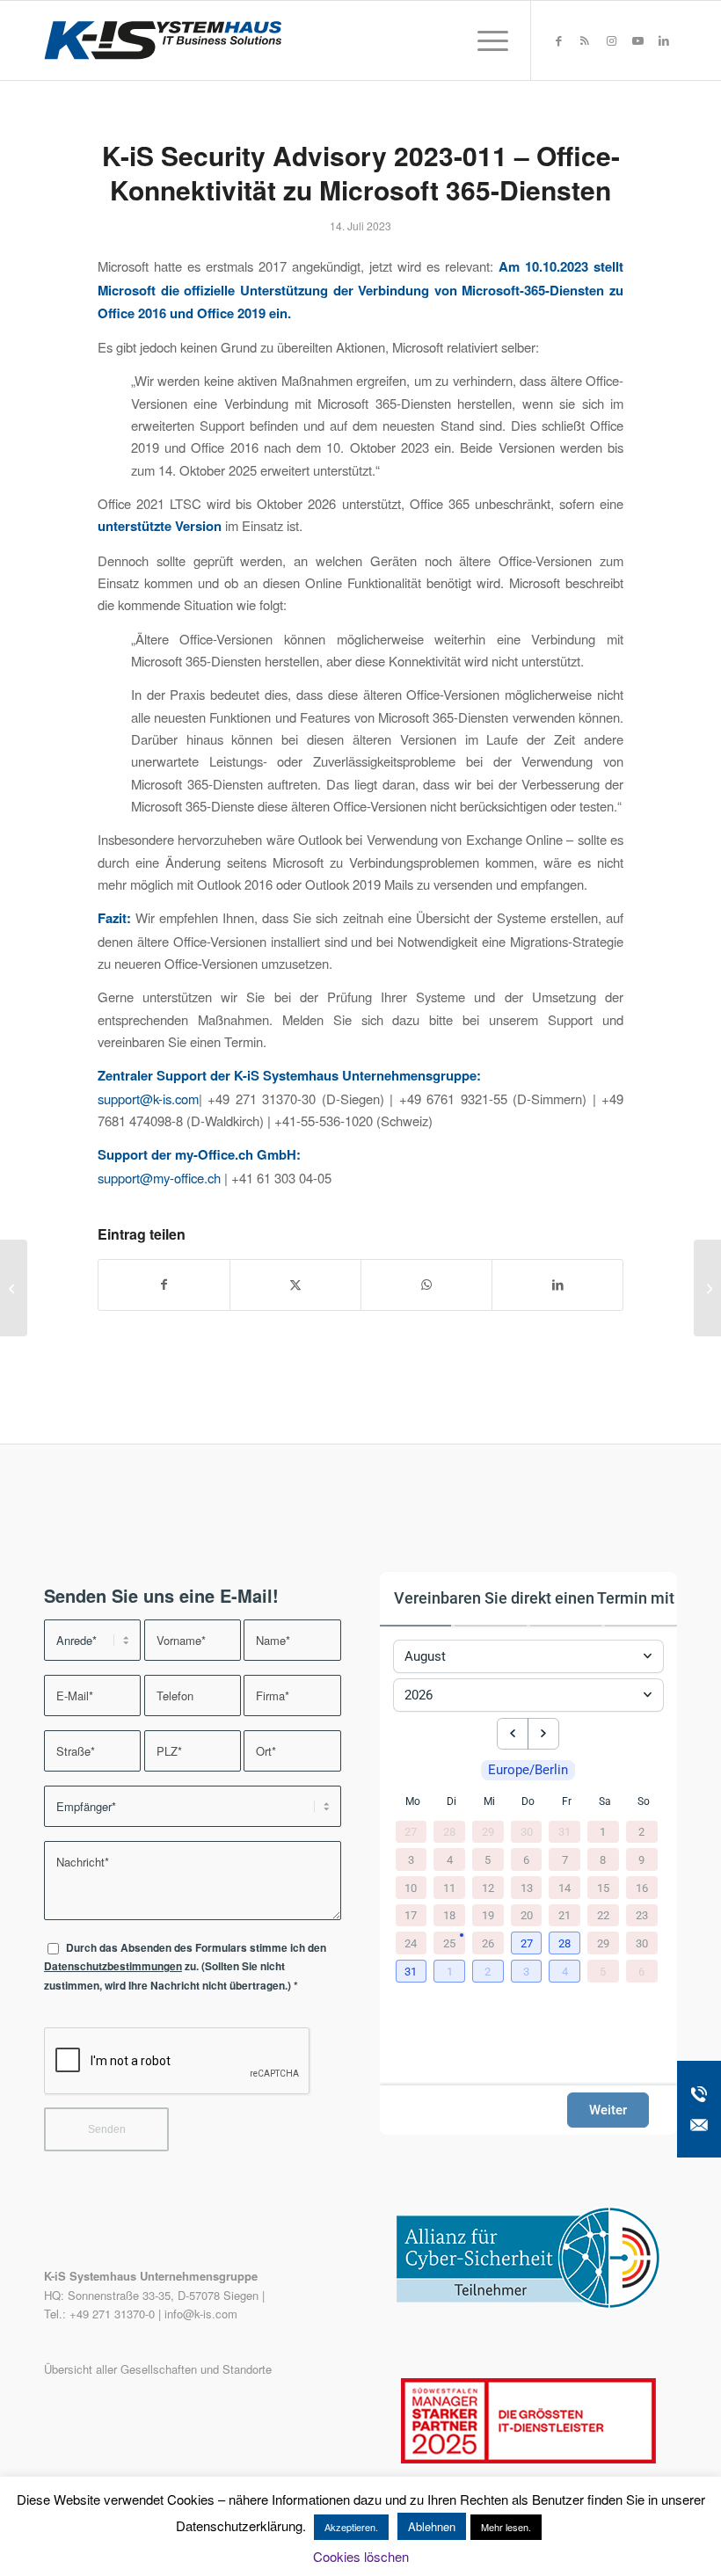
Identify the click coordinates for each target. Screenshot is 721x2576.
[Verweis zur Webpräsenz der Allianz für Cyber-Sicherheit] (528, 2304)
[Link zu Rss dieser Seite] (585, 40)
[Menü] (484, 40)
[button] (528, 1944)
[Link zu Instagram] (611, 40)
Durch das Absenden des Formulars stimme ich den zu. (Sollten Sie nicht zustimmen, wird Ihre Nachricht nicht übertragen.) (185, 1967)
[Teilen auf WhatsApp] (426, 1284)
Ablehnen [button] (432, 2526)
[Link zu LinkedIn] (664, 40)
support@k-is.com (148, 1099)
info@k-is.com (201, 2314)
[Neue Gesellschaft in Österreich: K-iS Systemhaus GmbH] (14, 1288)
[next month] (543, 1734)
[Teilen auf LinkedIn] (557, 1284)
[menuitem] (484, 40)
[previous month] (513, 1734)
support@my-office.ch (159, 1178)
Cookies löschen (361, 2556)
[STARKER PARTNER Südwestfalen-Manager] (528, 2459)
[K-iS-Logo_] (163, 40)
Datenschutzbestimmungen (113, 1966)
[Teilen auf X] (295, 1284)
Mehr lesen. (506, 2527)
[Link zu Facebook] (558, 40)
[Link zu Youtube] (637, 40)
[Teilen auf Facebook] (164, 1284)
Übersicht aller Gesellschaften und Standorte (158, 2369)
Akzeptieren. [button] (351, 2527)
